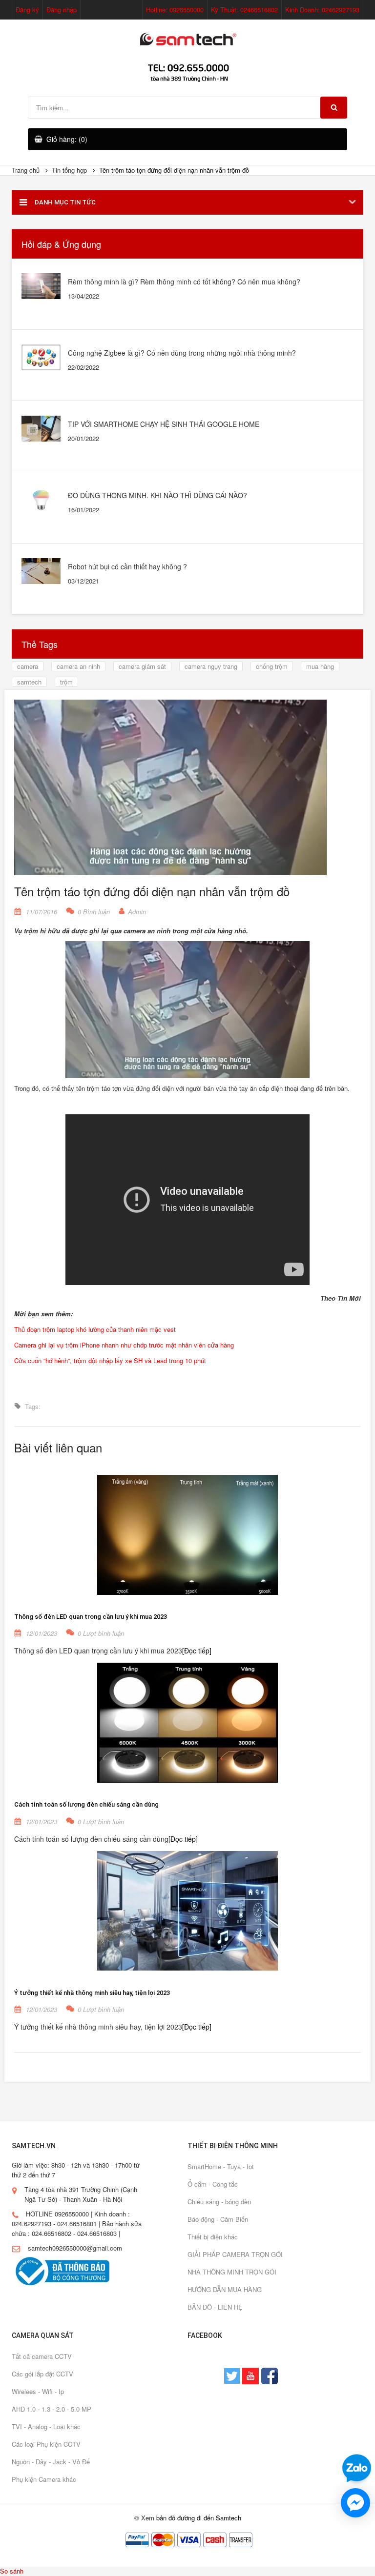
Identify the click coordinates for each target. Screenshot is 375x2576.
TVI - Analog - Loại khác (46, 2426)
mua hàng (320, 666)
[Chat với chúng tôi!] (355, 2503)
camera (28, 666)
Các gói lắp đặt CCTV (42, 2374)
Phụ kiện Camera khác (44, 2479)
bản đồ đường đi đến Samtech (199, 2518)
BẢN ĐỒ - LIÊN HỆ (215, 2307)
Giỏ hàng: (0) (67, 139)
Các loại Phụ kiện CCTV (46, 2444)
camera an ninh (78, 666)
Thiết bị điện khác (213, 2237)
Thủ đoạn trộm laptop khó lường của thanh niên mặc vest (95, 1329)
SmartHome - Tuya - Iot (221, 2166)
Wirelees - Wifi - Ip (38, 2391)
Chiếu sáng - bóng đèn (219, 2202)
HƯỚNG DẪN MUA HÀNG (225, 2289)
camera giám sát (142, 666)
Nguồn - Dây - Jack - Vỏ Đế (51, 2462)
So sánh (12, 2571)
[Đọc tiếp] (197, 1650)
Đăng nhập (62, 10)
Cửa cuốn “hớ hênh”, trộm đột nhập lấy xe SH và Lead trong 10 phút (110, 1360)
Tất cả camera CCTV (42, 2356)
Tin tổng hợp (69, 170)
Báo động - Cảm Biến (218, 2219)
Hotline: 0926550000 (175, 10)
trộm (66, 682)
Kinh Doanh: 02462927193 (322, 10)
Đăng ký (27, 10)
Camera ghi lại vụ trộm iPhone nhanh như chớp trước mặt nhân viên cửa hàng (124, 1345)
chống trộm (272, 666)
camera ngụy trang (211, 666)
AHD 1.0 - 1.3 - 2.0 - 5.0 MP (52, 2409)
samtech (29, 682)
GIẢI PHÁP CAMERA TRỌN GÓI (235, 2254)
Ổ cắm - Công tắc (213, 2184)
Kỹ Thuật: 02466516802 (244, 10)
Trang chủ (26, 170)
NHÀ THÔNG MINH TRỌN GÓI (232, 2272)
